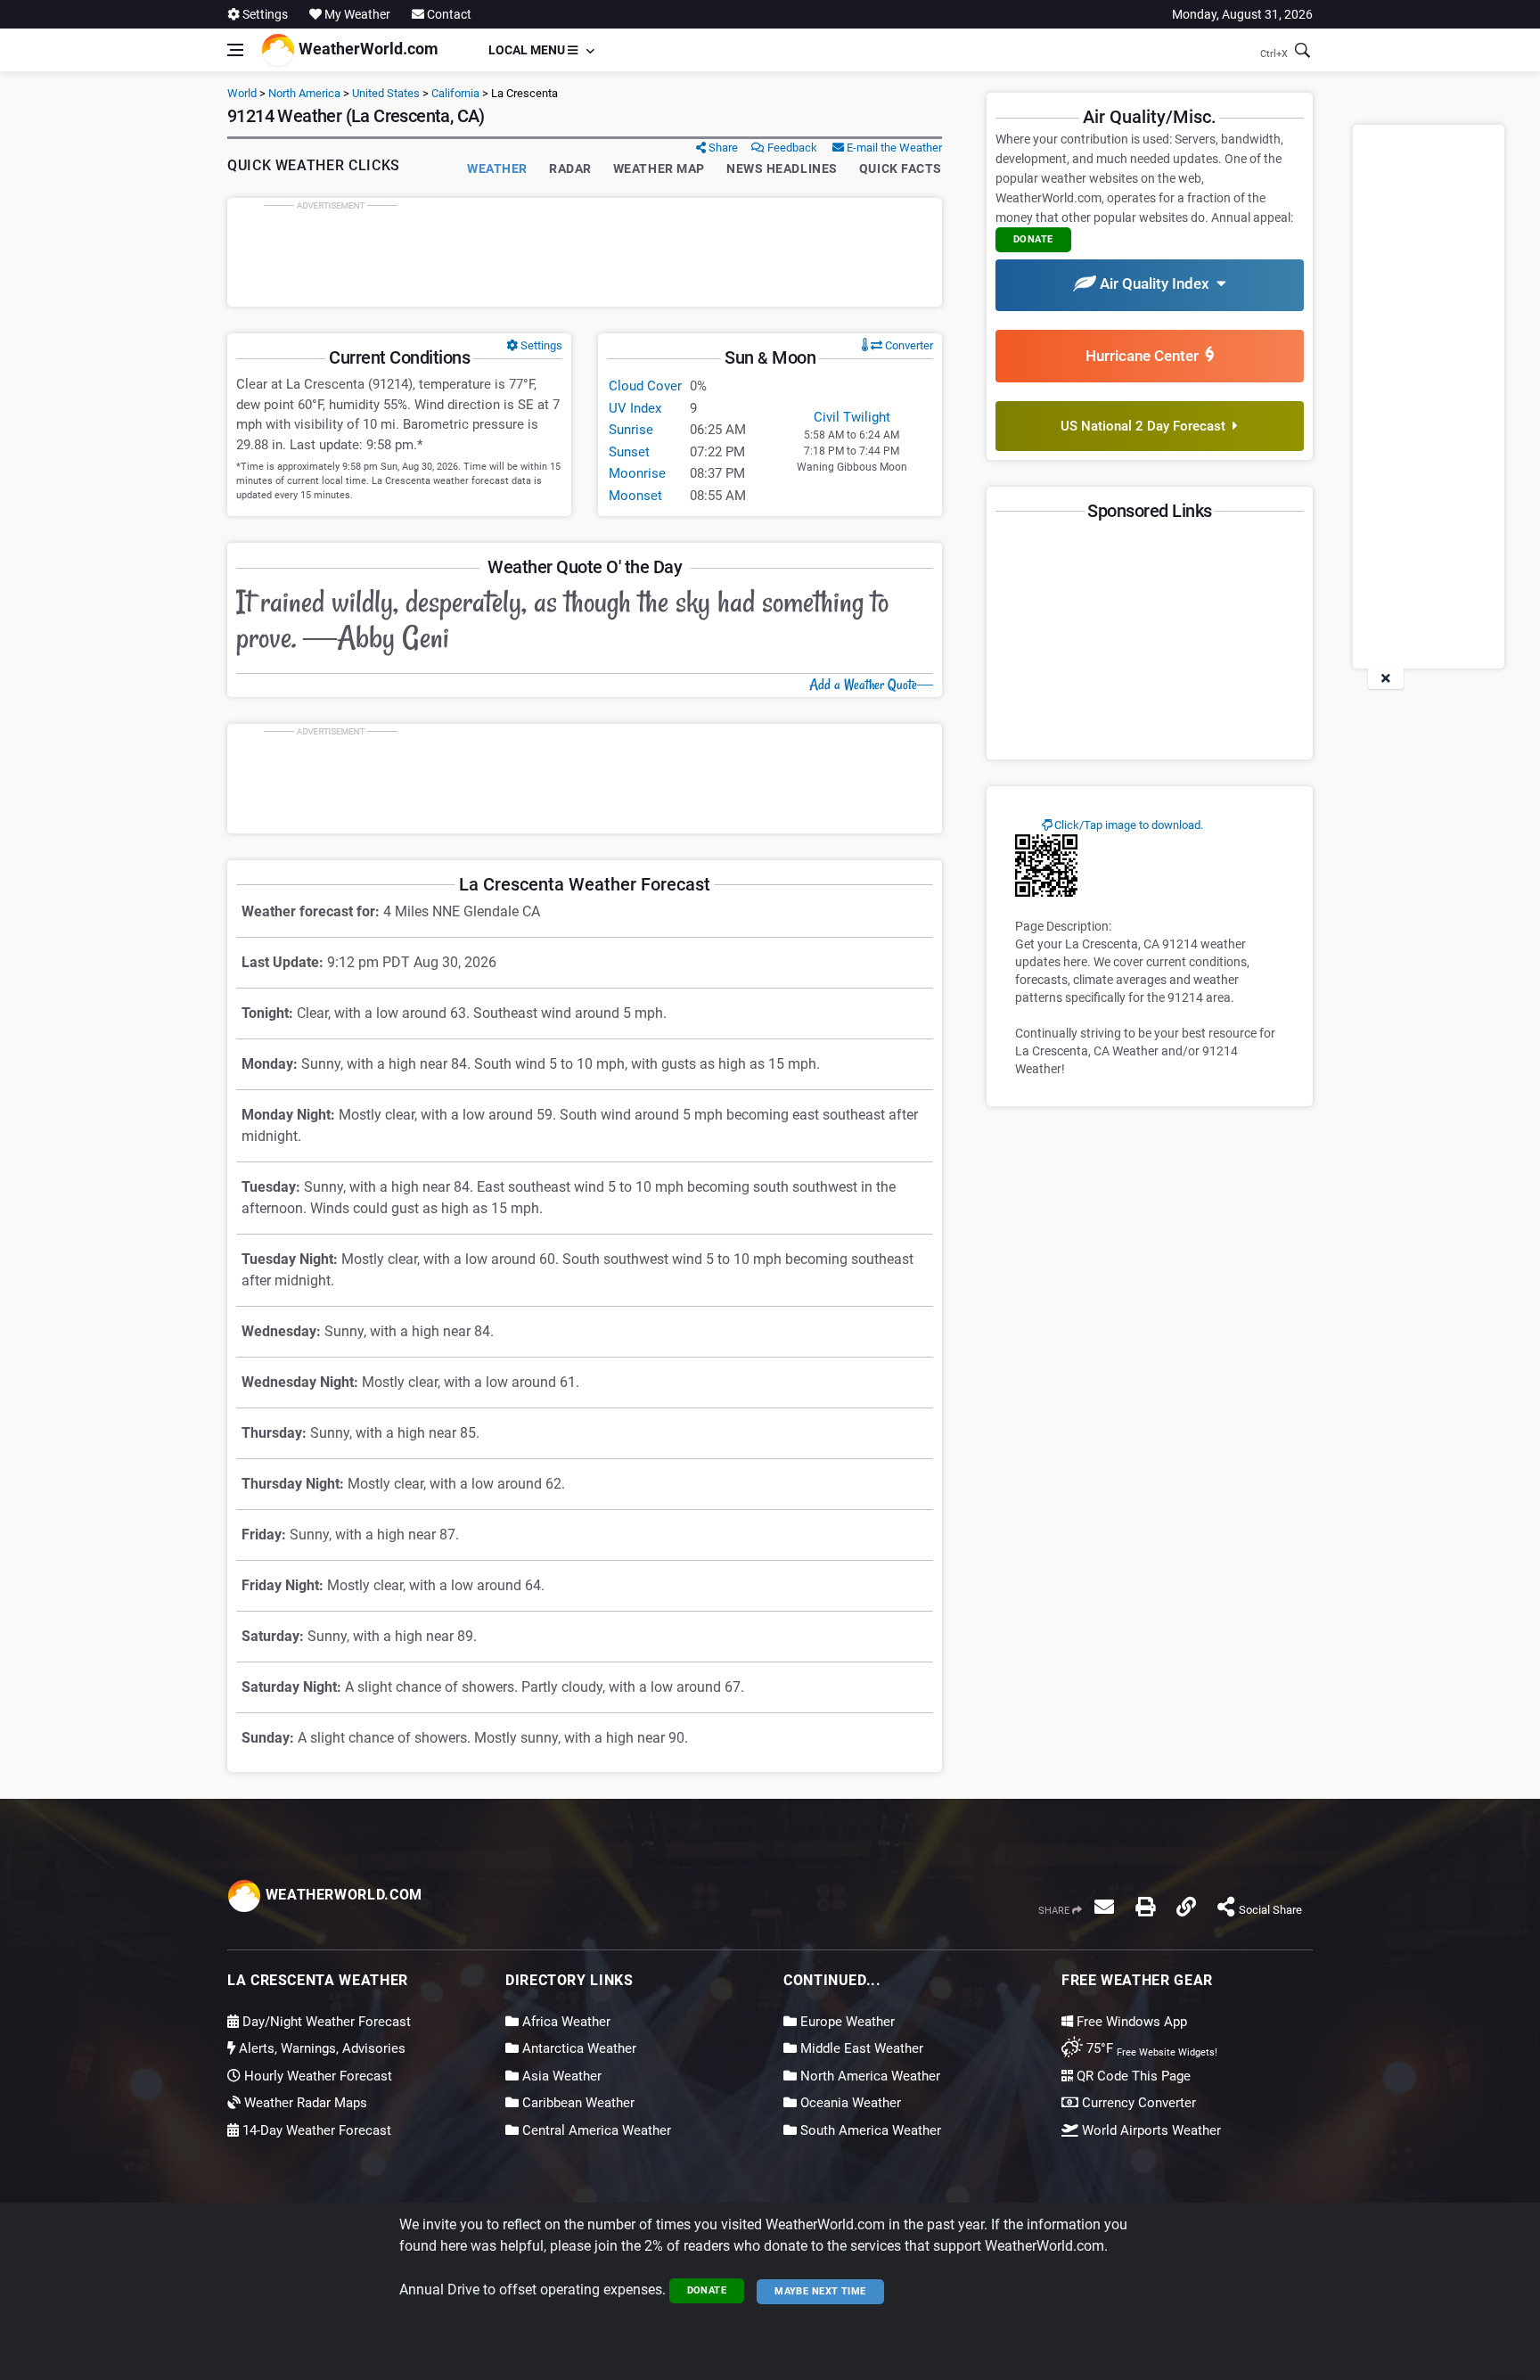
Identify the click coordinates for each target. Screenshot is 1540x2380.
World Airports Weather (1150, 2130)
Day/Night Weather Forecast (325, 2022)
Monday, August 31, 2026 (1242, 14)
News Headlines (782, 168)
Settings (264, 14)
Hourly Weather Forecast (316, 2076)
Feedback (791, 148)
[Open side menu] (235, 50)
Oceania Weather (849, 2103)
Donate (707, 2290)
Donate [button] (1033, 239)
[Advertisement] (585, 252)
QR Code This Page (1132, 2076)
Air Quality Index (1156, 283)
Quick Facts (901, 168)
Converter (908, 345)
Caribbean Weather (577, 2103)
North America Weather (868, 2076)
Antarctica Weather (577, 2048)
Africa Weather (565, 2022)
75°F (1150, 2048)
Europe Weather (846, 2022)
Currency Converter (1137, 2103)
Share (722, 148)
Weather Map (659, 168)
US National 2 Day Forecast (1147, 426)
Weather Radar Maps (304, 2103)
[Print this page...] (1145, 1907)
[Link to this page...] (1186, 1907)
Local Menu (528, 50)
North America (304, 93)
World (242, 93)
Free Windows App (1130, 2022)
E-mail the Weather (893, 148)
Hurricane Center (1146, 356)
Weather (497, 168)
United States (386, 93)
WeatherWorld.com (367, 49)
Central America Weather (595, 2130)
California (455, 93)
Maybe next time (820, 2291)
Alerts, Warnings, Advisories (320, 2048)
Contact (448, 14)
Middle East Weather (860, 2048)
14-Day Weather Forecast (315, 2130)
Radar (570, 168)
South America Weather (869, 2130)
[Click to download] (1046, 865)
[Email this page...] (1104, 1907)
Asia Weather (560, 2076)
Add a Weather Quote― (871, 685)
